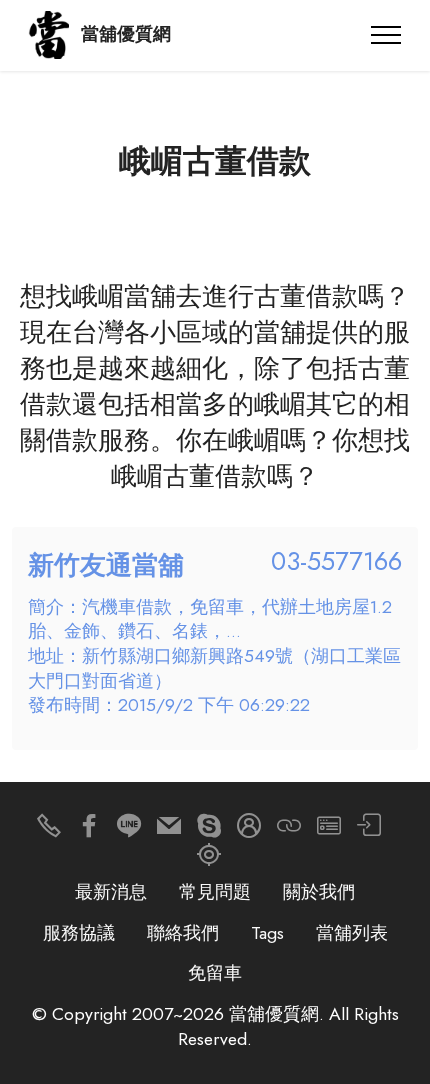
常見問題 (215, 892)
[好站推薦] (289, 830)
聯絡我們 (183, 933)
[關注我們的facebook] (89, 830)
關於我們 (319, 892)
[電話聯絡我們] (49, 830)
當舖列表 (352, 933)
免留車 (215, 973)
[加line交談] (129, 830)
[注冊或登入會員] (249, 830)
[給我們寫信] (169, 830)
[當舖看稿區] (209, 859)
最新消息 (111, 892)
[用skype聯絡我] (209, 830)
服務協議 (79, 933)
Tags (267, 933)
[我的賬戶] (369, 830)
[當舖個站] (329, 830)
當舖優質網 (126, 35)
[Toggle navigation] (386, 35)
